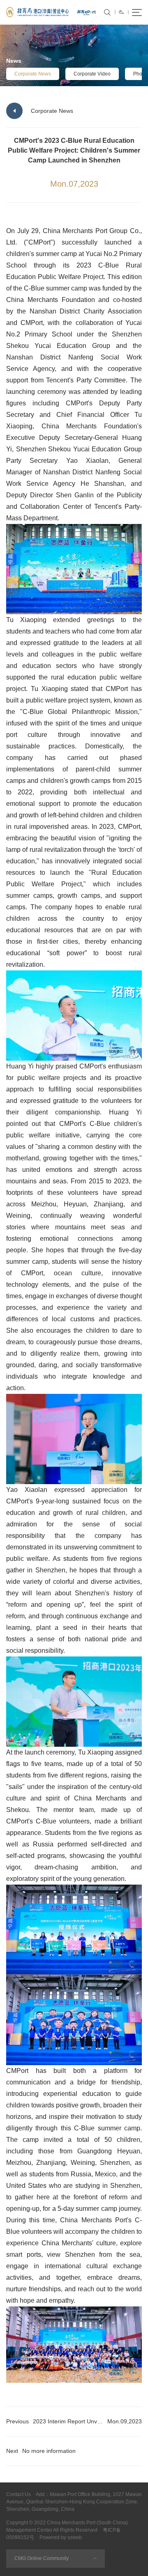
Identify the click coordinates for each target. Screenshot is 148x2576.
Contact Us (18, 2494)
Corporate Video (92, 74)
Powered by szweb (61, 2537)
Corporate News (33, 74)
